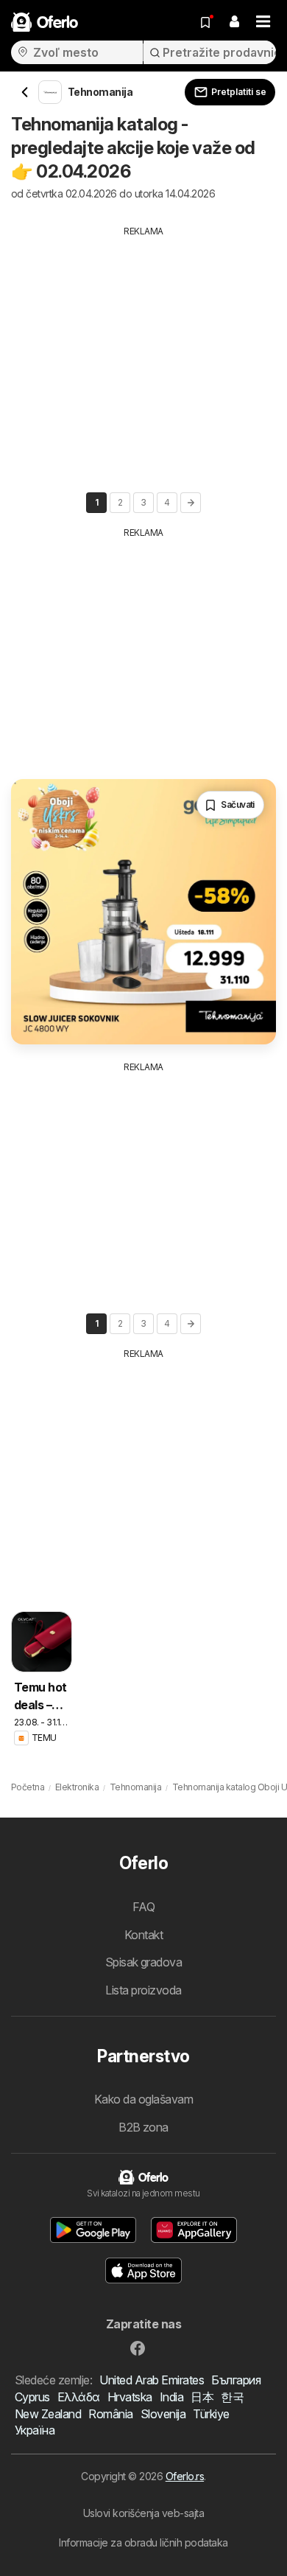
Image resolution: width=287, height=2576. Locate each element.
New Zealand (48, 2414)
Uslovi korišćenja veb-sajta (143, 2513)
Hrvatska (130, 2397)
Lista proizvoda (143, 1990)
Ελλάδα (79, 2397)
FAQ (143, 1907)
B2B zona (143, 2127)
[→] (191, 503)
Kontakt (143, 1935)
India (171, 2397)
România (110, 2414)
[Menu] (263, 22)
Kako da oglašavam (143, 2099)
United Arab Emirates (152, 2380)
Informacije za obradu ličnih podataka (143, 2542)
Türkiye (211, 2414)
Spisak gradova (144, 1962)
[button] (234, 22)
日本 (202, 2397)
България (236, 2380)
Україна (35, 2430)
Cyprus (32, 2397)
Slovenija (163, 2414)
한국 (232, 2397)
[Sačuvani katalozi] (205, 22)
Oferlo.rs (185, 2476)
